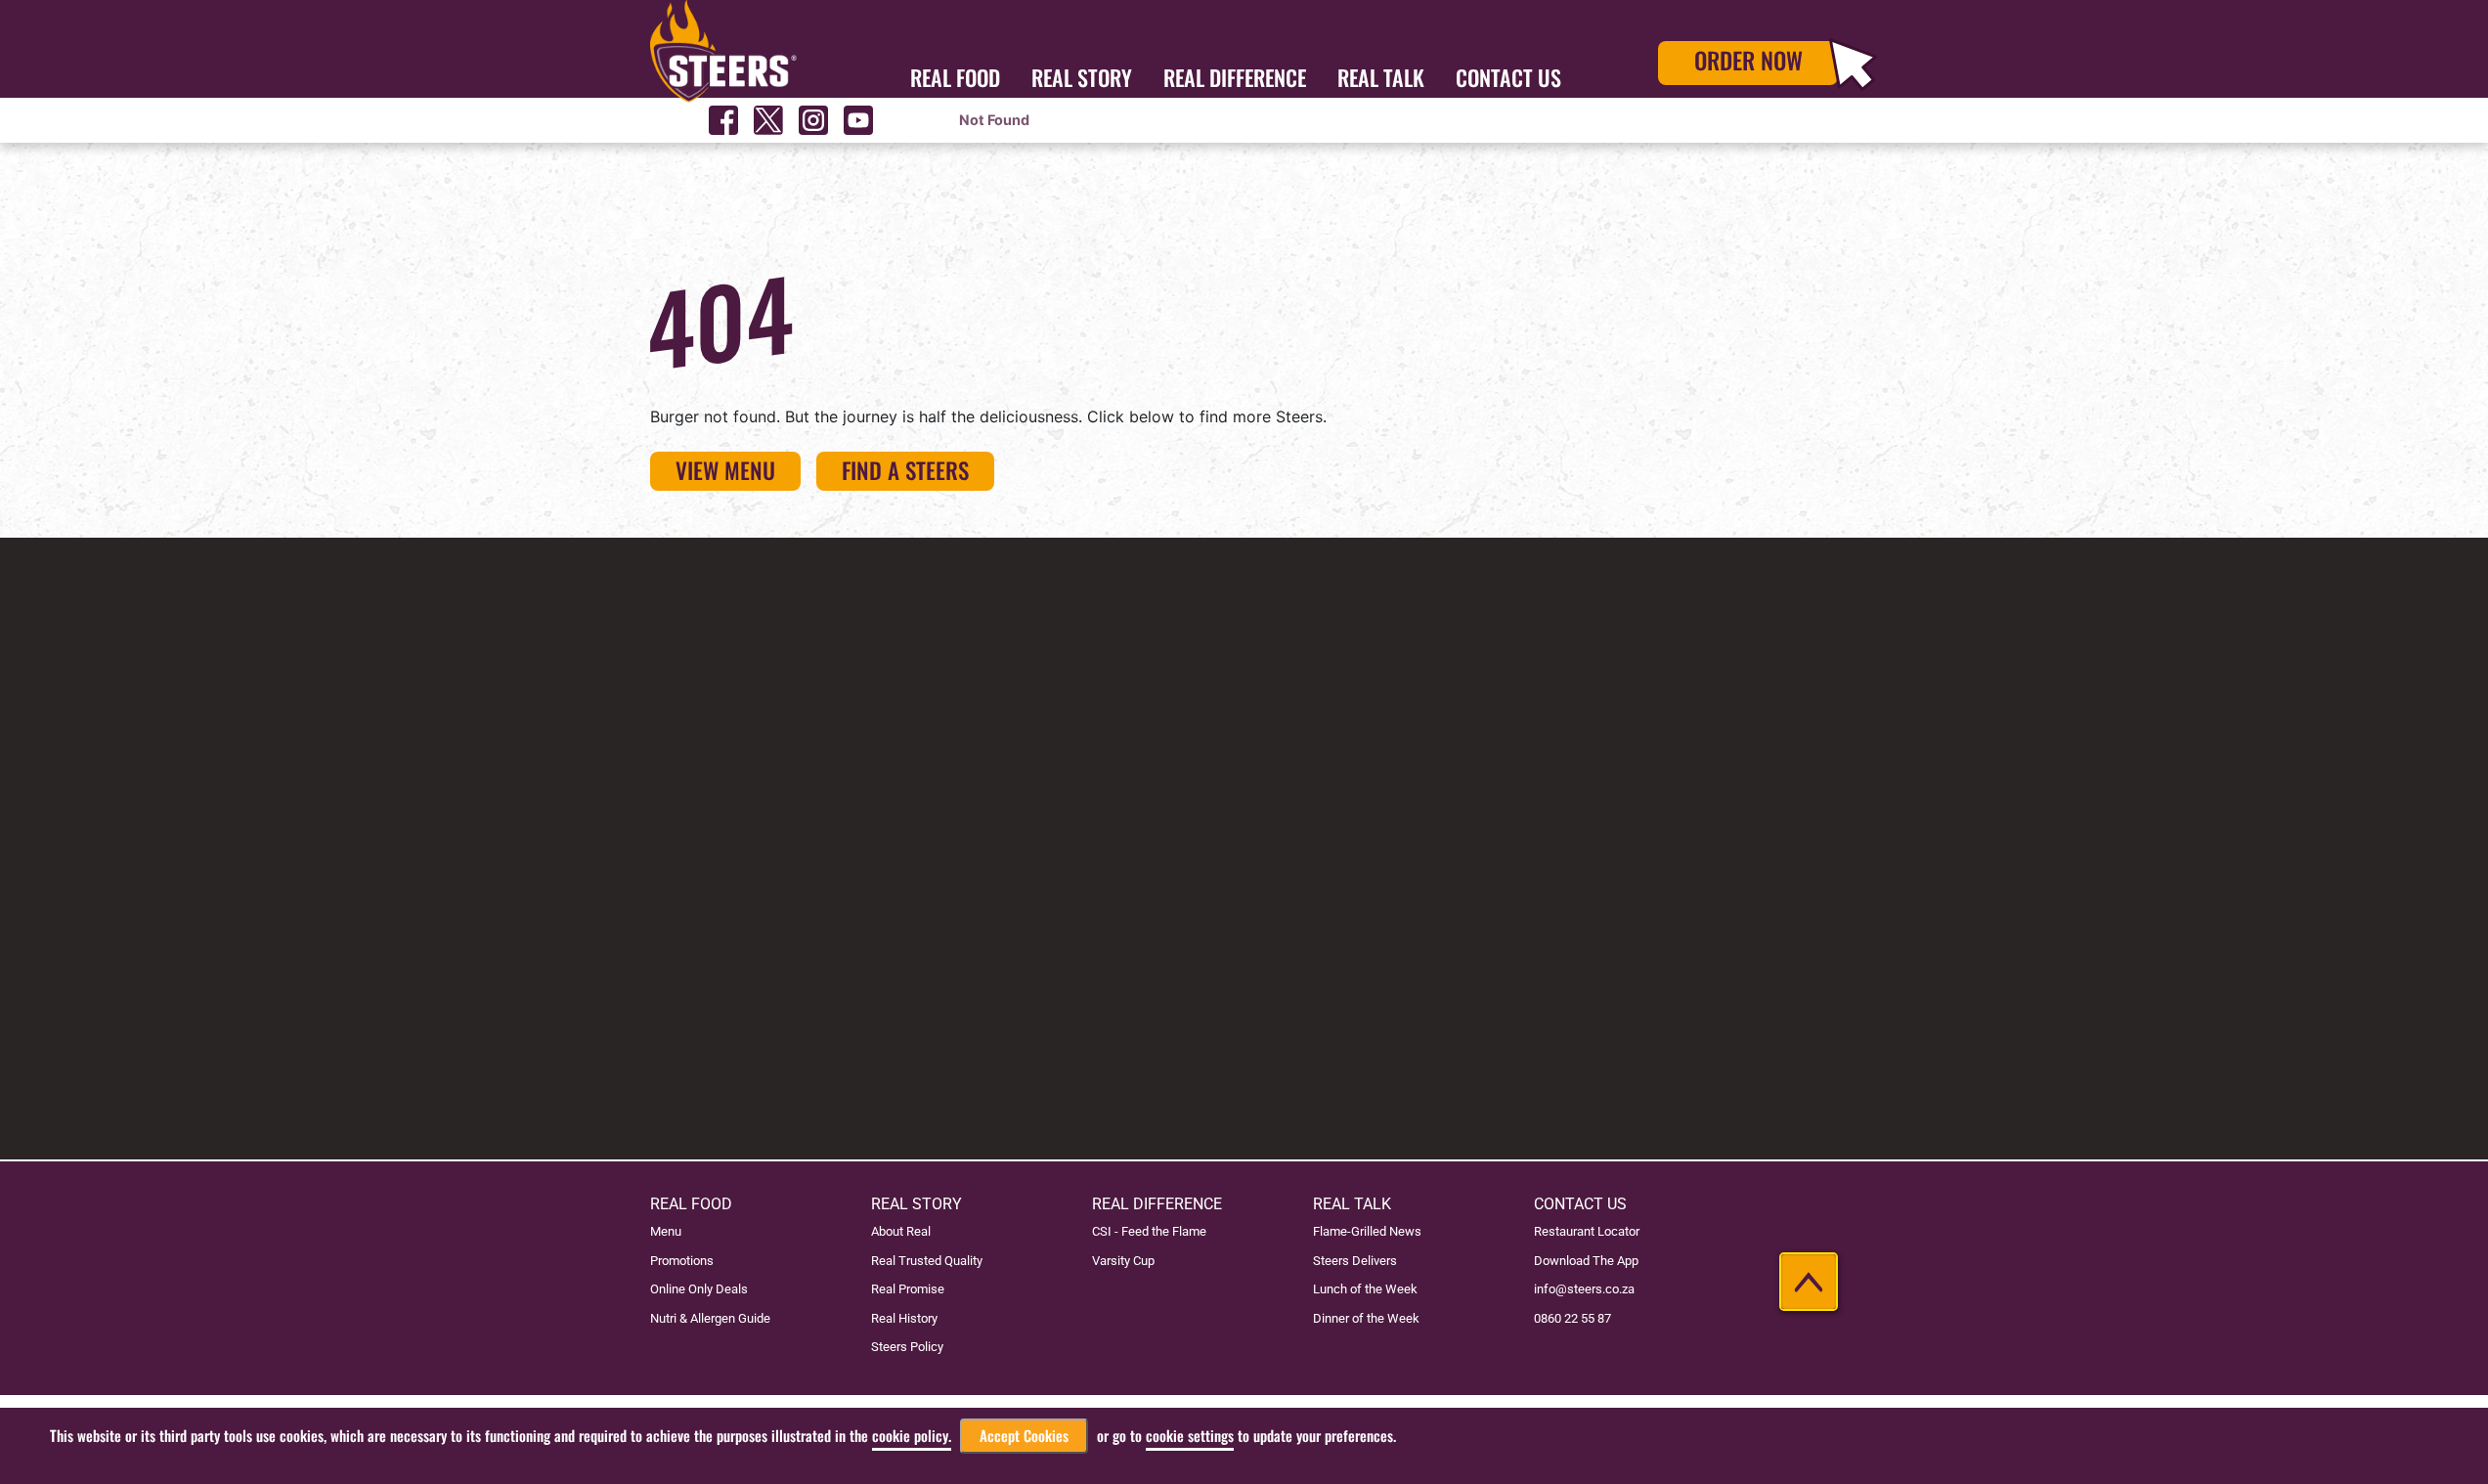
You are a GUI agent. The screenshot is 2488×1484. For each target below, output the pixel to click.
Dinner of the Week (1366, 1318)
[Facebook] (723, 120)
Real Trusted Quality (927, 1261)
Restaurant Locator (1587, 1231)
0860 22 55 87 (1572, 1318)
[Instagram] (813, 120)
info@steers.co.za (1584, 1289)
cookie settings (1190, 1436)
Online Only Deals (699, 1289)
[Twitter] (768, 120)
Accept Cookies (1024, 1436)
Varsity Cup (1123, 1261)
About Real (901, 1231)
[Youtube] (858, 120)
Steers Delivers (1355, 1261)
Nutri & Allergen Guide (710, 1318)
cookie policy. (912, 1436)
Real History (904, 1318)
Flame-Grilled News (1367, 1231)
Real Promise (908, 1289)
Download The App (1586, 1261)
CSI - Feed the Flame (1149, 1231)
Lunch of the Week (1365, 1289)
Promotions (682, 1261)
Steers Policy (907, 1347)
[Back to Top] (1809, 1282)
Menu (666, 1231)
